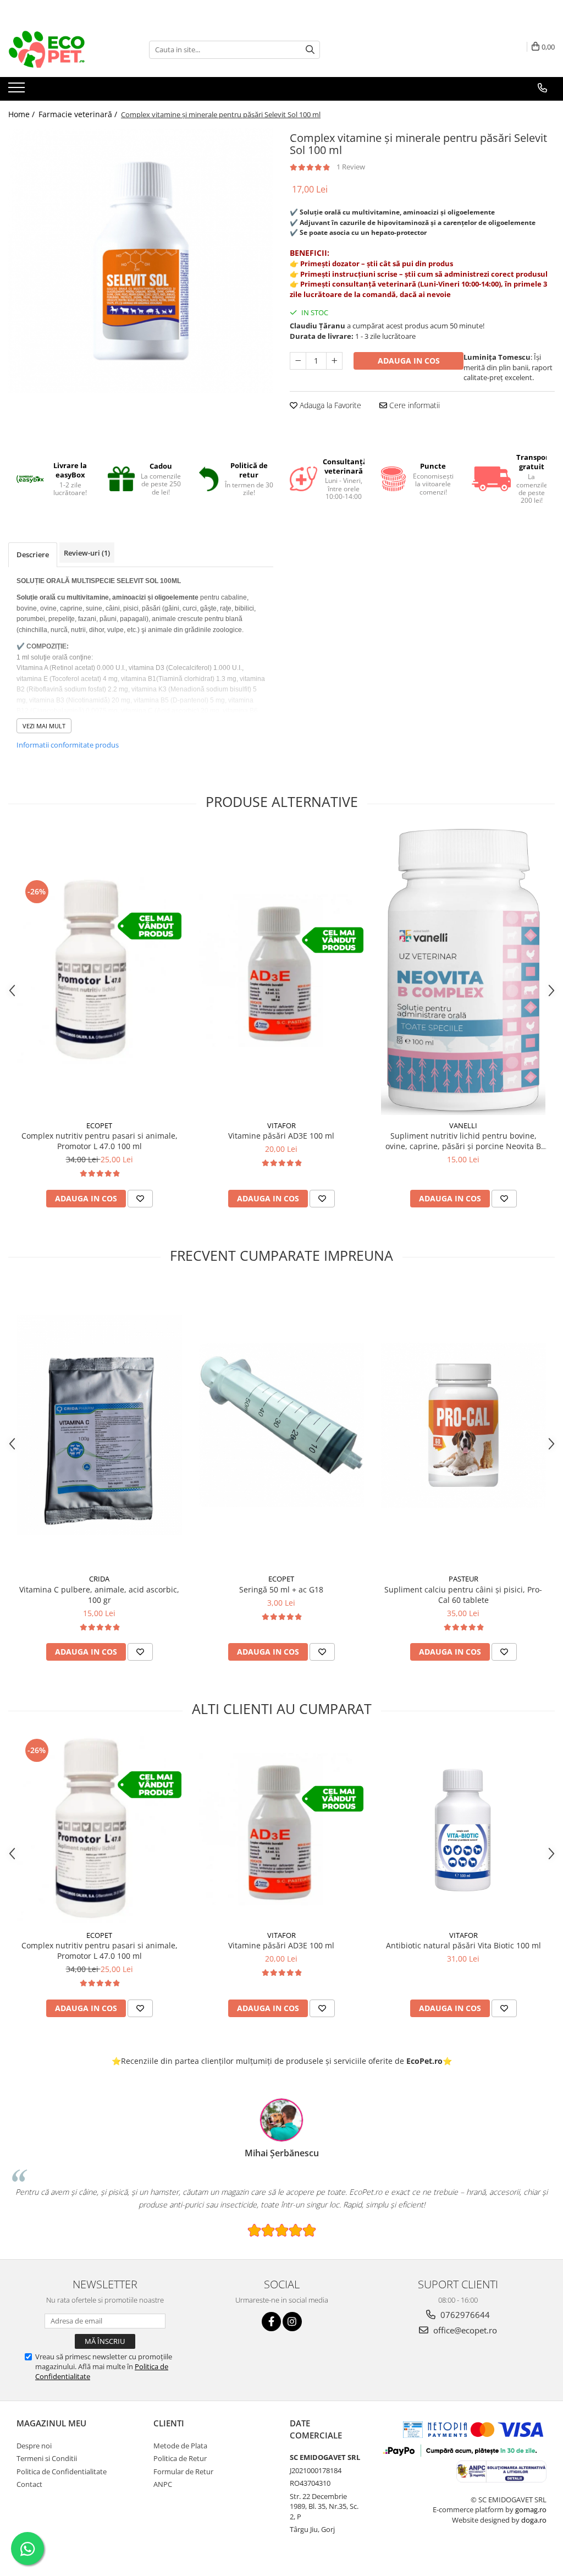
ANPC (163, 2484)
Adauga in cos (409, 361)
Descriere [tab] (33, 554)
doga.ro (534, 2520)
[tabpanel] (141, 261)
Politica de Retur (180, 2458)
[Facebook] (271, 2322)
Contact (29, 2484)
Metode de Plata (180, 2446)
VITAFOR (281, 1125)
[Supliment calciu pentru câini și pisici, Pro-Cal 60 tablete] (463, 1425)
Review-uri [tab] (87, 553)
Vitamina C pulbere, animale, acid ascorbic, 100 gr (99, 1595)
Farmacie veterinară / (79, 114)
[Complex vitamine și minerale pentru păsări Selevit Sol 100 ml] (141, 261)
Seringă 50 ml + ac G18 (281, 1589)
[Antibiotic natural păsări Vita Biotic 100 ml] (463, 1830)
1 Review (351, 167)
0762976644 (464, 2315)
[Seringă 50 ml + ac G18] (281, 1425)
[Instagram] (292, 2322)
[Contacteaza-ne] (542, 88)
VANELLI (463, 1125)
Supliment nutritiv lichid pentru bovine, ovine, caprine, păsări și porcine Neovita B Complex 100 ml (463, 1141)
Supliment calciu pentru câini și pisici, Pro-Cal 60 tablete (463, 1595)
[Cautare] (310, 50)
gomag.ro (531, 2509)
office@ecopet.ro (464, 2330)
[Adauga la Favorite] (140, 1199)
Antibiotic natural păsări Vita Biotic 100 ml (463, 1945)
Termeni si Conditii (47, 2458)
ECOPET (99, 1125)
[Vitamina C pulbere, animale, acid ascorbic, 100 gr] (100, 1425)
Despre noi (34, 2446)
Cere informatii (413, 405)
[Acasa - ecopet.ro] (63, 50)
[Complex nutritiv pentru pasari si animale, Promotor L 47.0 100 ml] (100, 972)
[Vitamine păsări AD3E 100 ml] (281, 972)
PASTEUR (463, 1579)
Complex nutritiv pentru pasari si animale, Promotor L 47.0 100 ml (100, 1141)
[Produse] (18, 91)
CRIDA (99, 1579)
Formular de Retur (183, 2471)
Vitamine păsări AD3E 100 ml (281, 1136)
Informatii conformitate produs (68, 745)
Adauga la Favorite (329, 405)
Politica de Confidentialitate (62, 2471)
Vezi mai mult (44, 726)
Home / (23, 114)
